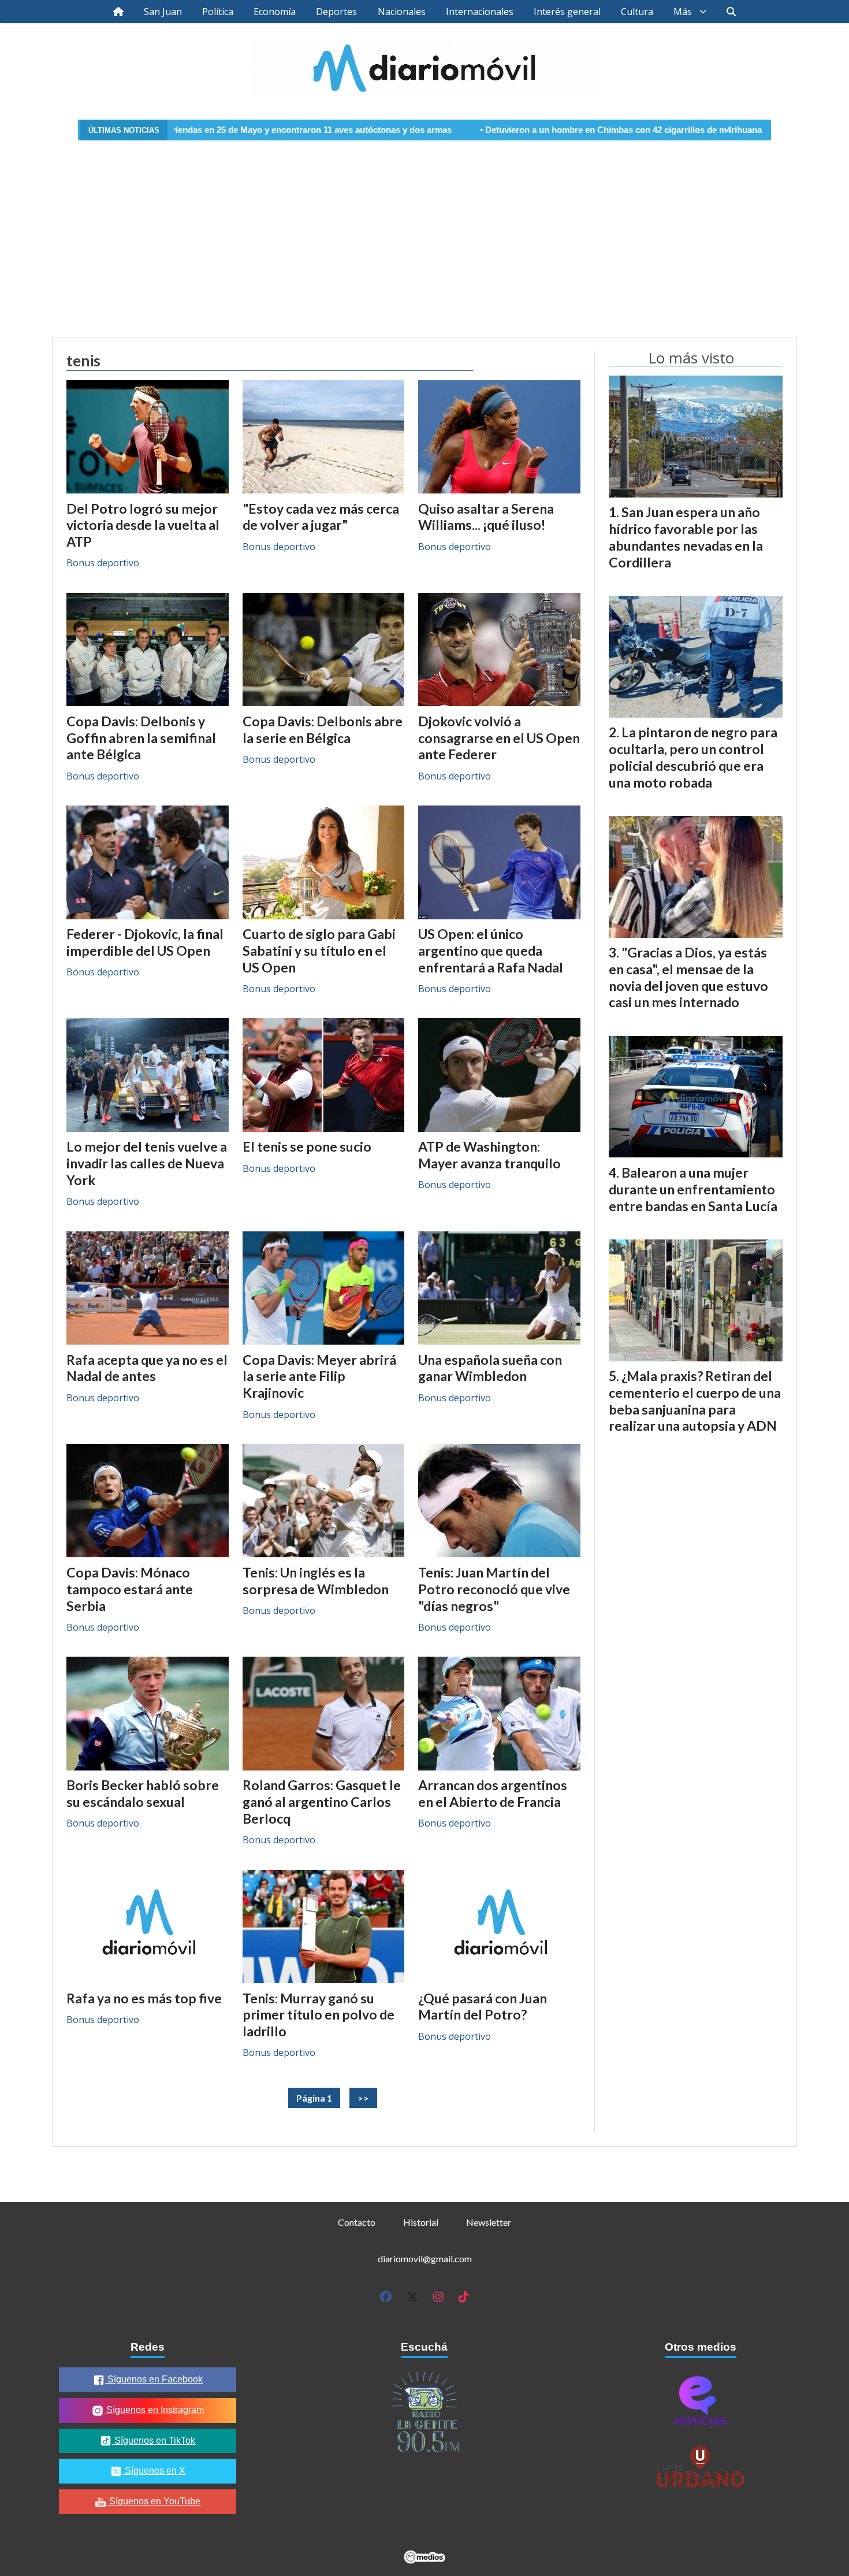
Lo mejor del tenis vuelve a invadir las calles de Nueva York (147, 1163)
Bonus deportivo (103, 563)
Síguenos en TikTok (154, 2440)
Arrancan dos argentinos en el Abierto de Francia (493, 1793)
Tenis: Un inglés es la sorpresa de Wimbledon (316, 1581)
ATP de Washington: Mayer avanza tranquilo (489, 1155)
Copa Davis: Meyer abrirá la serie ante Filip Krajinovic (319, 1376)
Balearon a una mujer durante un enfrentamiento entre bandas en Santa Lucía (693, 1189)
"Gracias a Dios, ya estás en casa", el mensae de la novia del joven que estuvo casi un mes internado (688, 977)
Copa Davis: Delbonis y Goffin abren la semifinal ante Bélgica (141, 738)
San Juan (163, 12)
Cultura (637, 12)
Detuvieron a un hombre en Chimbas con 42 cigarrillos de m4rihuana (510, 130)
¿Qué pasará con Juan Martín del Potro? (483, 2007)
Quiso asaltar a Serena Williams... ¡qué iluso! (486, 517)
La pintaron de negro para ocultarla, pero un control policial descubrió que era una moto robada (693, 757)
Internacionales (480, 12)
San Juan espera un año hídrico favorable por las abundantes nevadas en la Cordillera (686, 537)
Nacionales (402, 12)
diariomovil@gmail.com (425, 2258)
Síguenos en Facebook (154, 2379)
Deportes (336, 12)
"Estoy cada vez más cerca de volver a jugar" (321, 517)
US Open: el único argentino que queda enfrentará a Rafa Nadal (491, 951)
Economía (275, 12)
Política (218, 12)
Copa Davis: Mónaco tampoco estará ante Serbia (130, 1589)
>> (363, 2098)
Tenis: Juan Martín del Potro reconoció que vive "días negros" (494, 1589)
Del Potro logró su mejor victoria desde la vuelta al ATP (143, 525)
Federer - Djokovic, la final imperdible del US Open (145, 942)
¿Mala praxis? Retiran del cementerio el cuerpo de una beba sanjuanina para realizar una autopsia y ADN (695, 1401)
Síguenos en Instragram (154, 2410)
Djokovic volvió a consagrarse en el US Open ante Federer (499, 738)
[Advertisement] (425, 232)
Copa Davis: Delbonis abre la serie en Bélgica (323, 730)
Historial (421, 2222)
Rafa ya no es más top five (144, 1998)
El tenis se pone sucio (307, 1146)
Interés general (567, 12)
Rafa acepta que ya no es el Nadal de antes (147, 1368)
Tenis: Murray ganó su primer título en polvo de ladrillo (319, 2015)
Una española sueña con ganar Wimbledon (490, 1368)
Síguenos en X (154, 2471)
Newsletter (489, 2222)
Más (683, 12)
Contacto (357, 2222)
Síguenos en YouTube (154, 2501)
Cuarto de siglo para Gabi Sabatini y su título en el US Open (319, 951)
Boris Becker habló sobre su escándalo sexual (143, 1793)
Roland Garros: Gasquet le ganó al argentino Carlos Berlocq (322, 1802)
